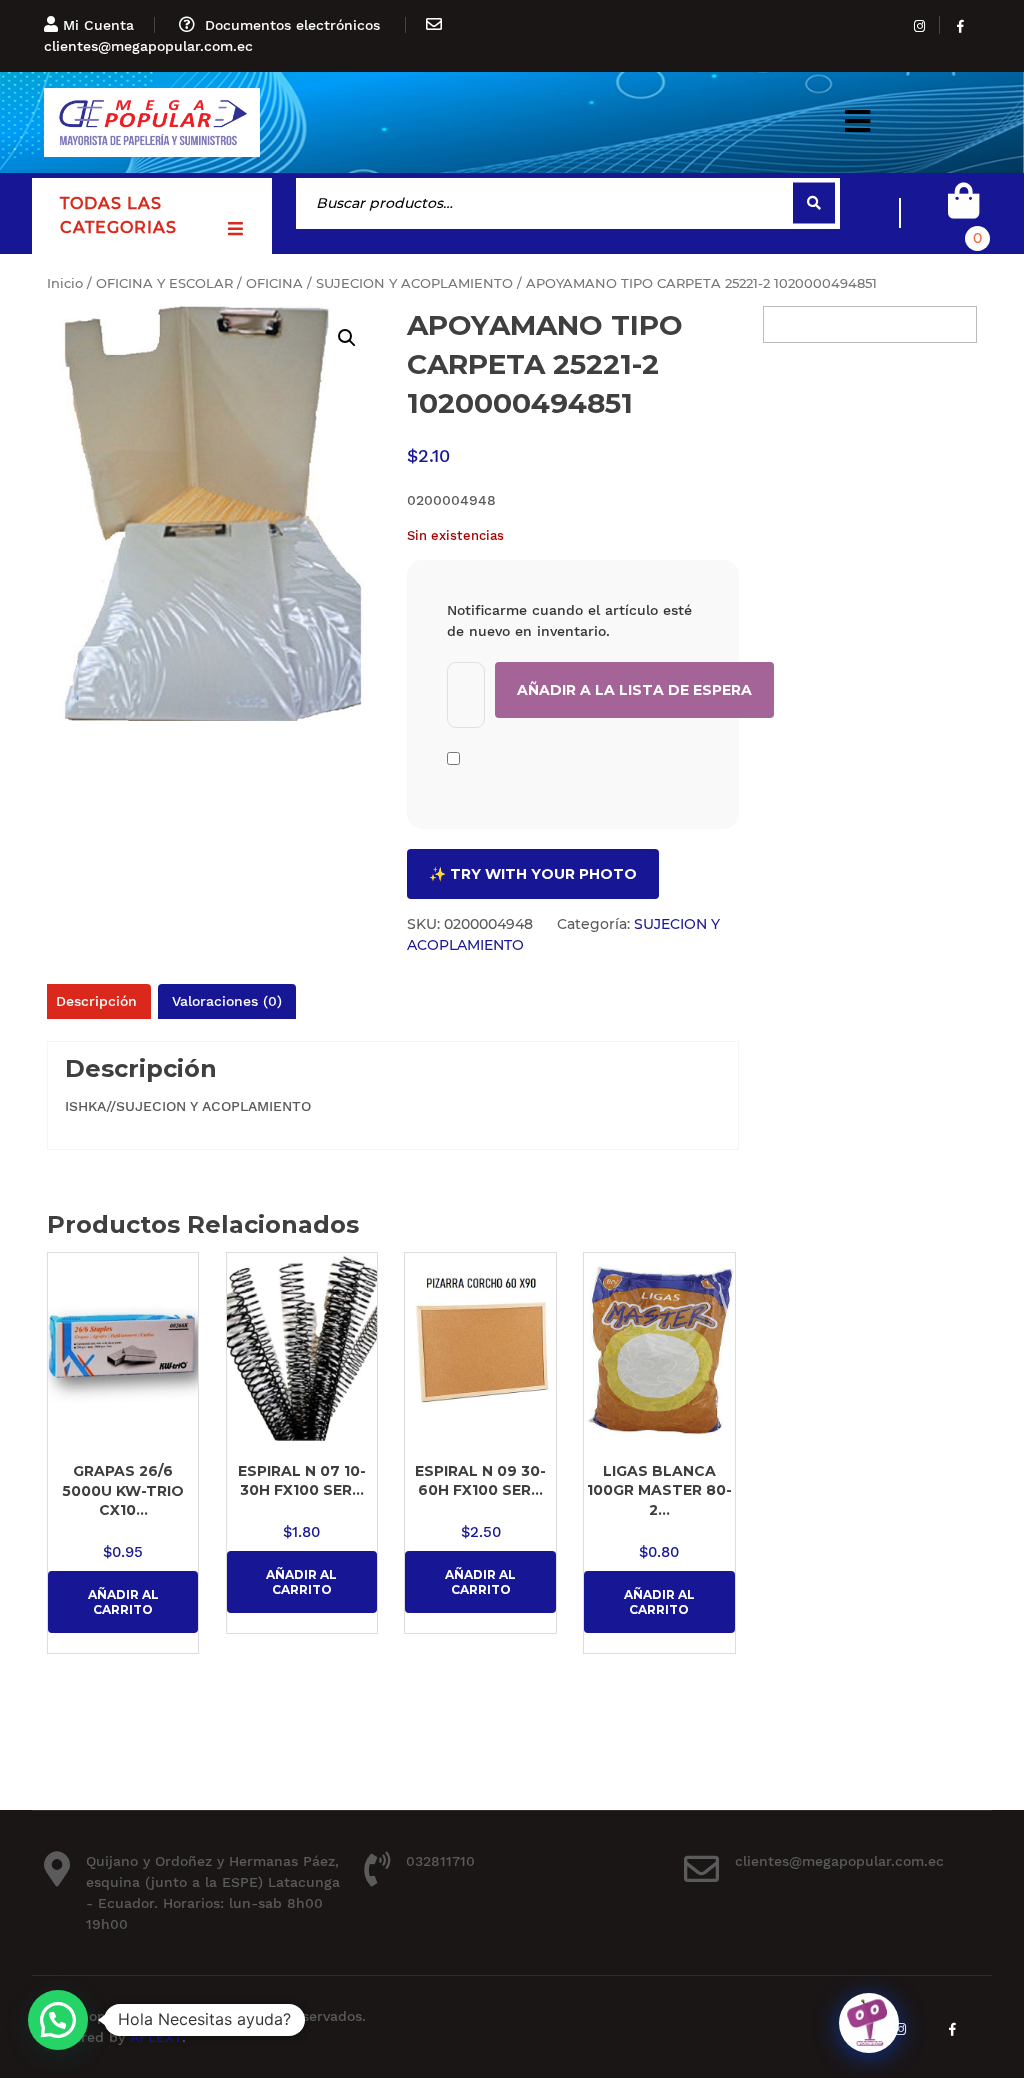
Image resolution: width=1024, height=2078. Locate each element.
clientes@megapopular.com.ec (148, 46)
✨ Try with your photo (533, 874)
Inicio (65, 283)
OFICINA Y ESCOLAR (164, 283)
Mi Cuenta (98, 25)
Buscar (814, 203)
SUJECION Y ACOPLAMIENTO (414, 283)
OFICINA (274, 283)
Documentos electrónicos (292, 25)
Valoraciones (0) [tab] (227, 1001)
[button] (857, 122)
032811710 (440, 1861)
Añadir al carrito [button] (123, 1602)
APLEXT (156, 2037)
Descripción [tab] (96, 1001)
